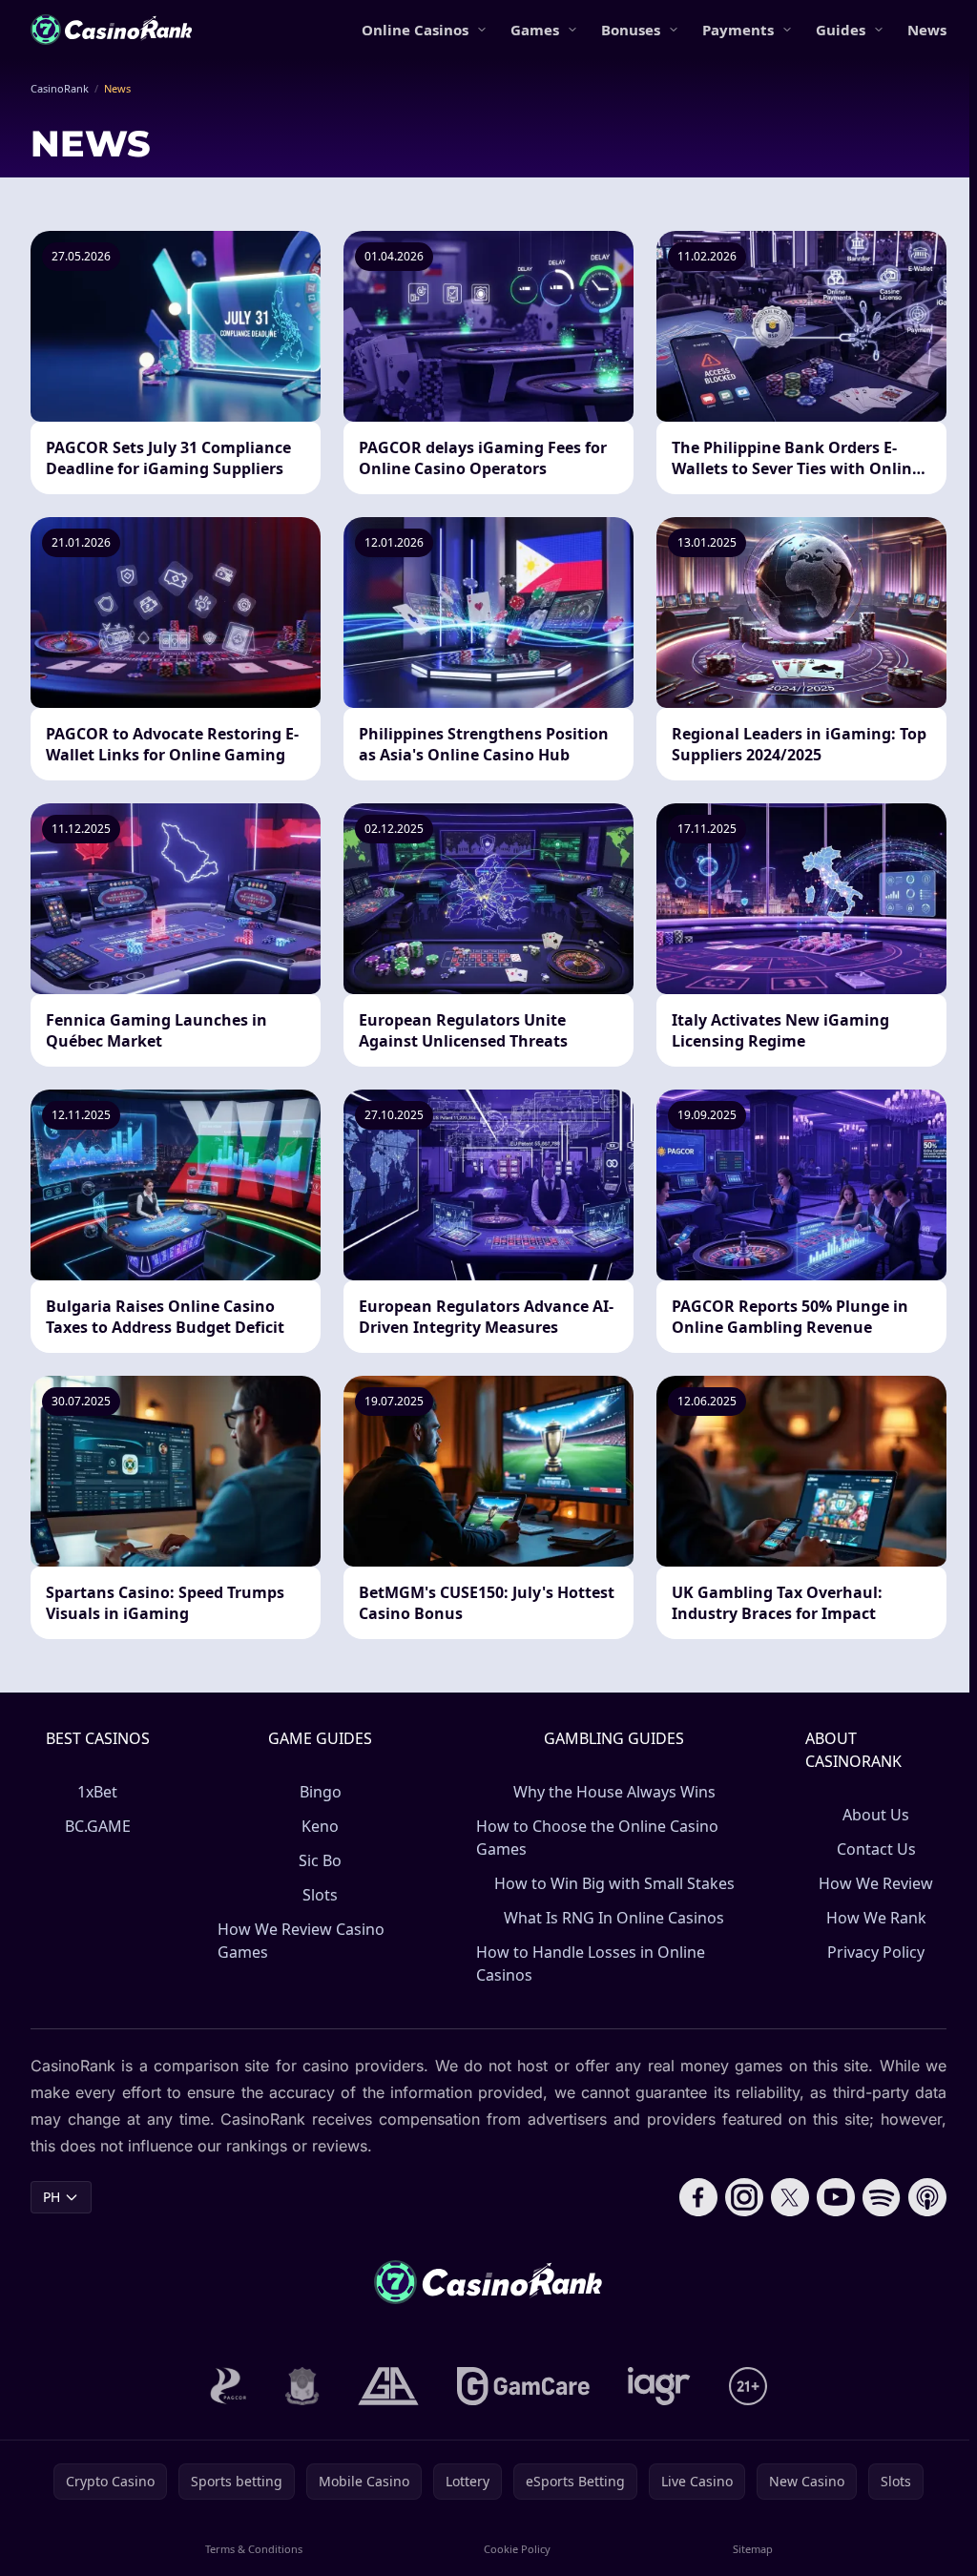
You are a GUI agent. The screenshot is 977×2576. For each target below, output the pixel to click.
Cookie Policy (517, 2549)
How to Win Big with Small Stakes (614, 1883)
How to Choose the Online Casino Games (597, 1838)
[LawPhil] (302, 2386)
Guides (841, 30)
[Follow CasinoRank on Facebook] (698, 2197)
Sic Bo (320, 1860)
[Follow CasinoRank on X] (790, 2197)
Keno (320, 1826)
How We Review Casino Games (301, 1941)
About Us (876, 1815)
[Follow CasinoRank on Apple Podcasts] (927, 2197)
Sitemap (753, 2549)
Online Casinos (415, 30)
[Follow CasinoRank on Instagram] (744, 2197)
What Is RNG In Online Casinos (614, 1918)
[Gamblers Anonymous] (388, 2386)
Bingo (321, 1792)
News (927, 30)
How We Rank (876, 1918)
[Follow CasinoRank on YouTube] (836, 2197)
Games (535, 30)
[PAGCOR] (229, 2386)
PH (52, 2197)
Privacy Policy (876, 1952)
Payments (738, 30)
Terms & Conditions (254, 2549)
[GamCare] (523, 2386)
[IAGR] (659, 2386)
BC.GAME (98, 1826)
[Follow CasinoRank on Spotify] (882, 2197)
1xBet (97, 1792)
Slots (320, 1895)
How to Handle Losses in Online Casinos (591, 1963)
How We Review (876, 1883)
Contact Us (876, 1849)
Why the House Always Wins (614, 1792)
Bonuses (631, 30)
